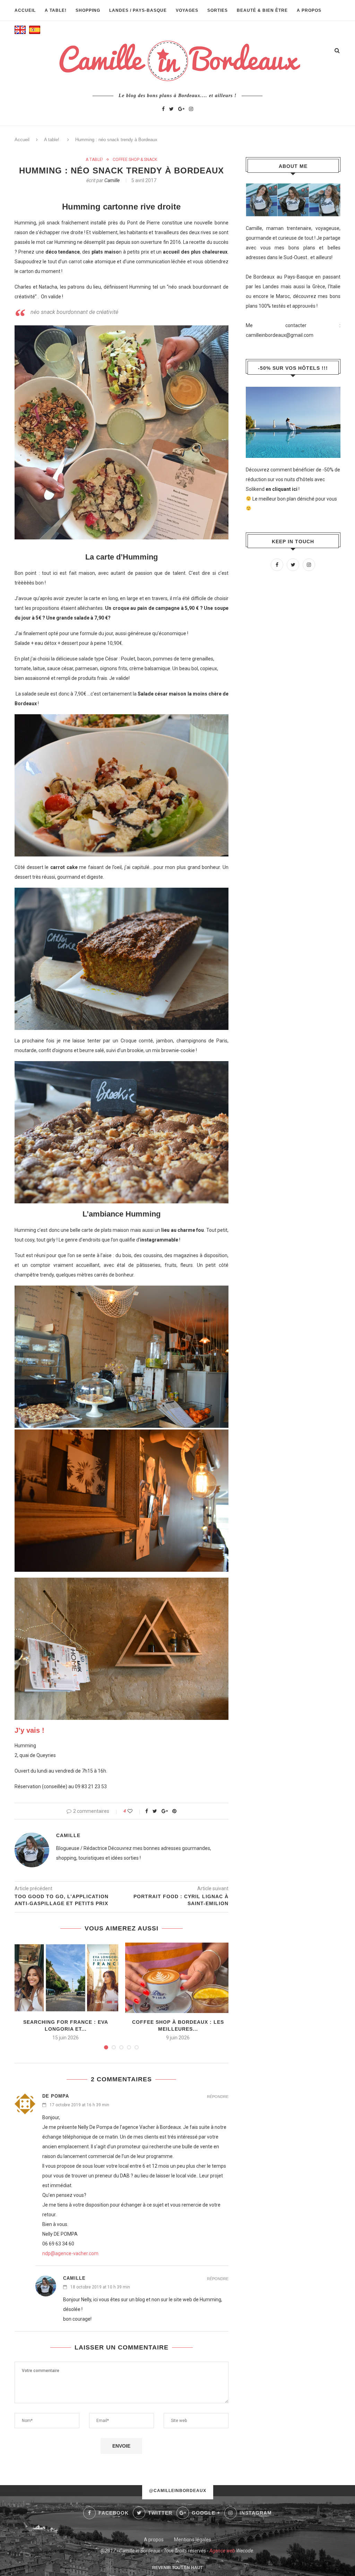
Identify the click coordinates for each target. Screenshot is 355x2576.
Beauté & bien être (262, 10)
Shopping (88, 10)
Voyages (187, 10)
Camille (112, 180)
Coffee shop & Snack (135, 160)
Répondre (218, 2097)
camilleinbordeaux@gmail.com (280, 335)
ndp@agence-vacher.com (70, 2253)
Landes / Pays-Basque (138, 10)
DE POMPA (56, 2096)
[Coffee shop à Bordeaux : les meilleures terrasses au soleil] (178, 1978)
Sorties (218, 10)
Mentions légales (193, 2540)
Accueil (25, 10)
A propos (309, 10)
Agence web (222, 2551)
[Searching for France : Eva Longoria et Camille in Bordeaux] (66, 1978)
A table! (56, 10)
